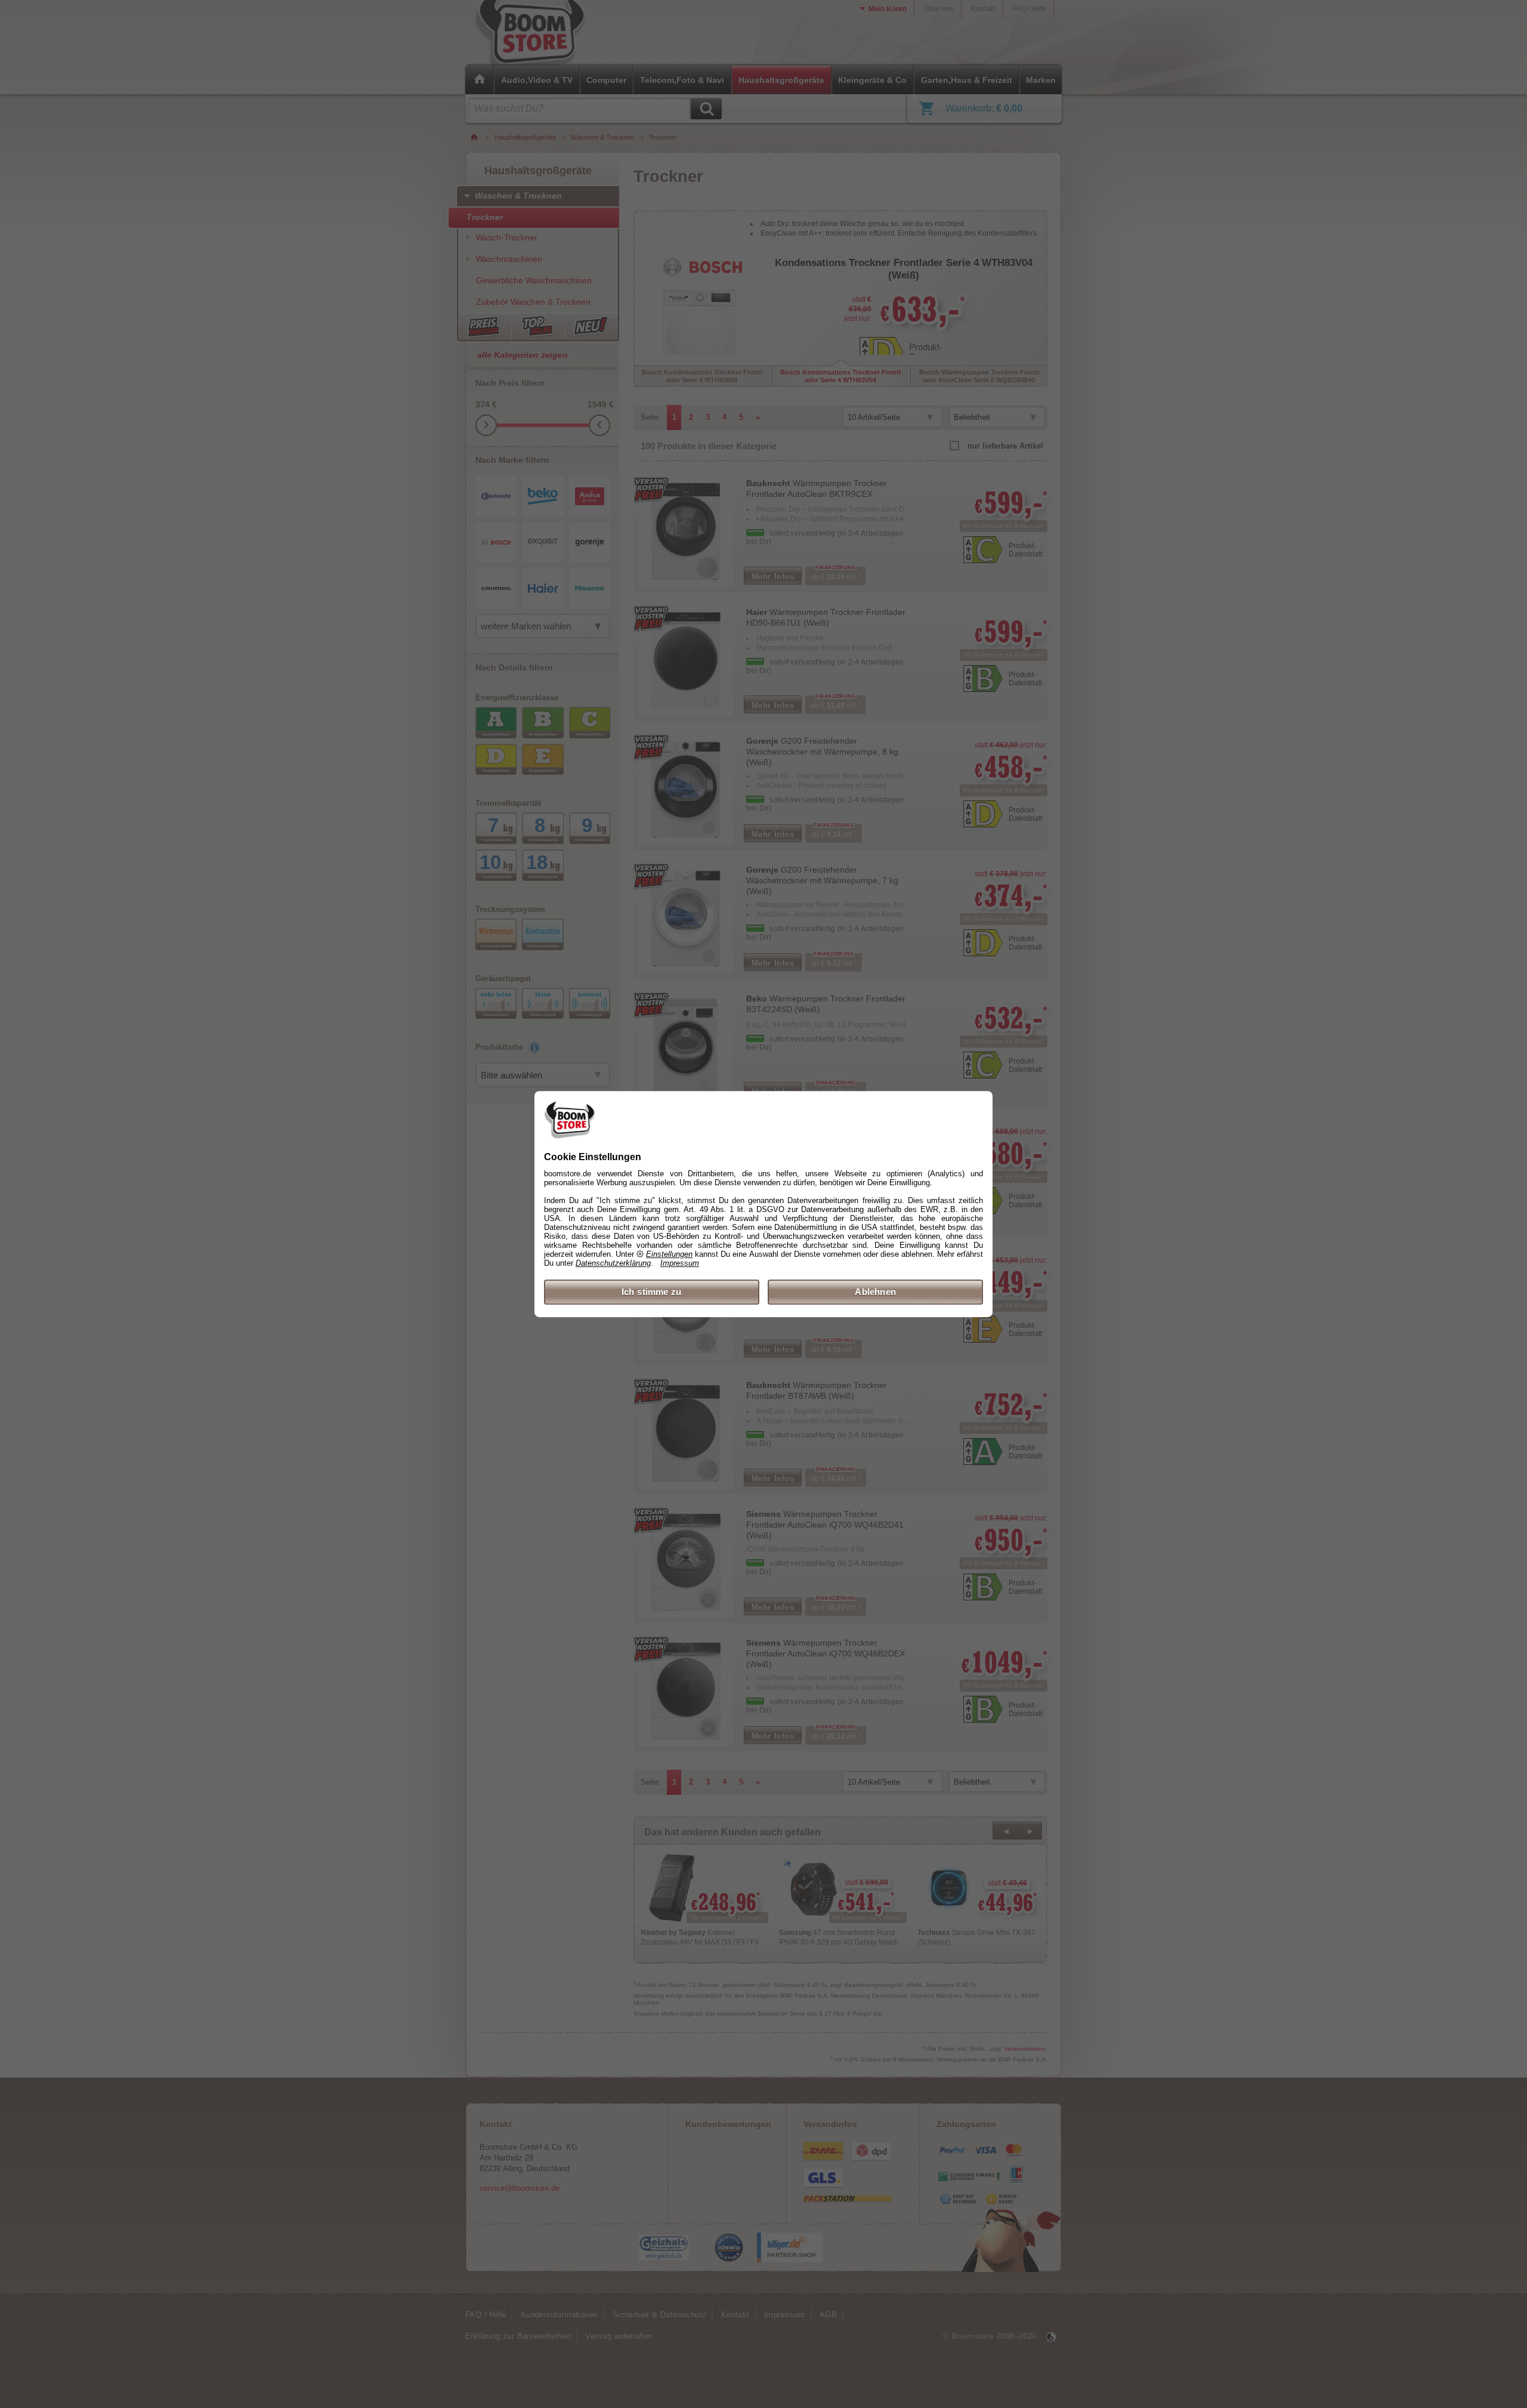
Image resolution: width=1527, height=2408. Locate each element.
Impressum (680, 1263)
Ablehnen (875, 1292)
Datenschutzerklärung (613, 1263)
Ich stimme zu (652, 1292)
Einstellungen (669, 1254)
